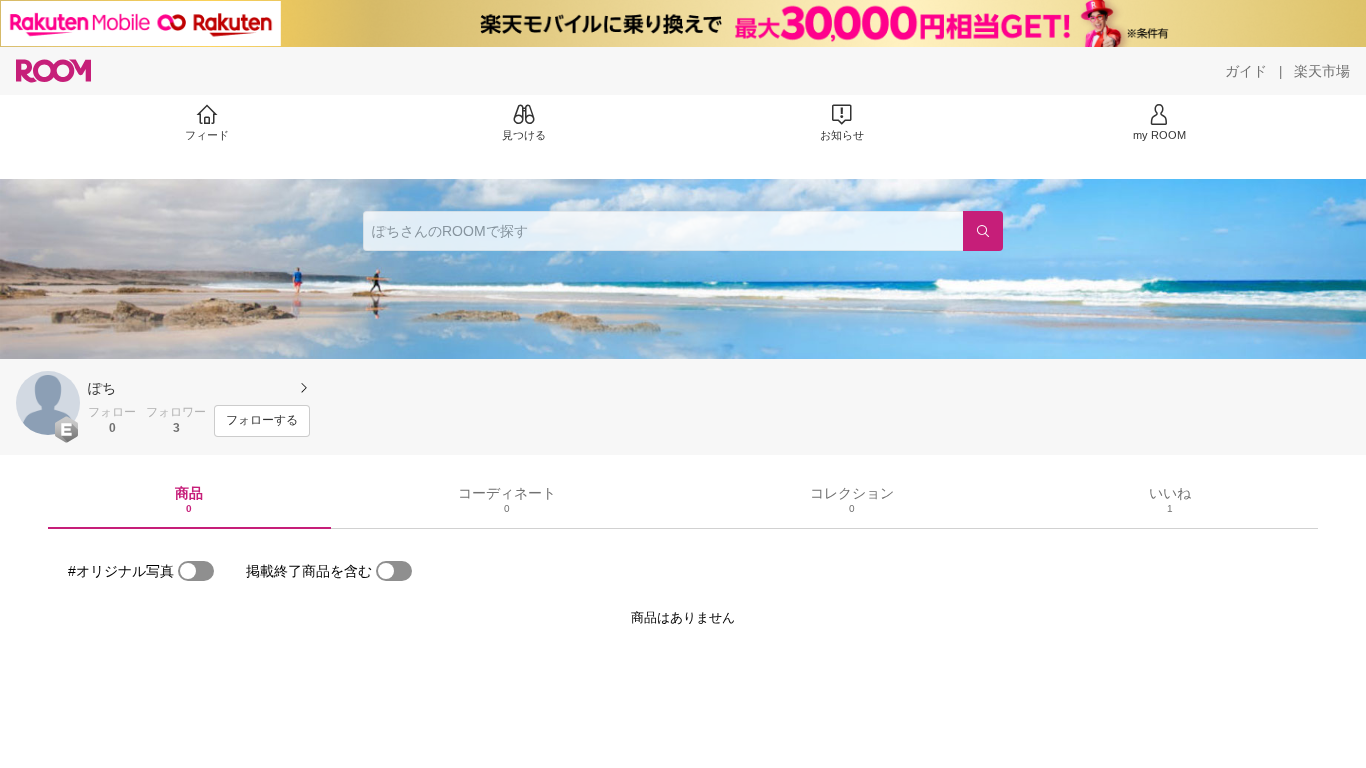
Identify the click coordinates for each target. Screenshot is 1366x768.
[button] (48, 403)
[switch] (196, 571)
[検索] (983, 231)
